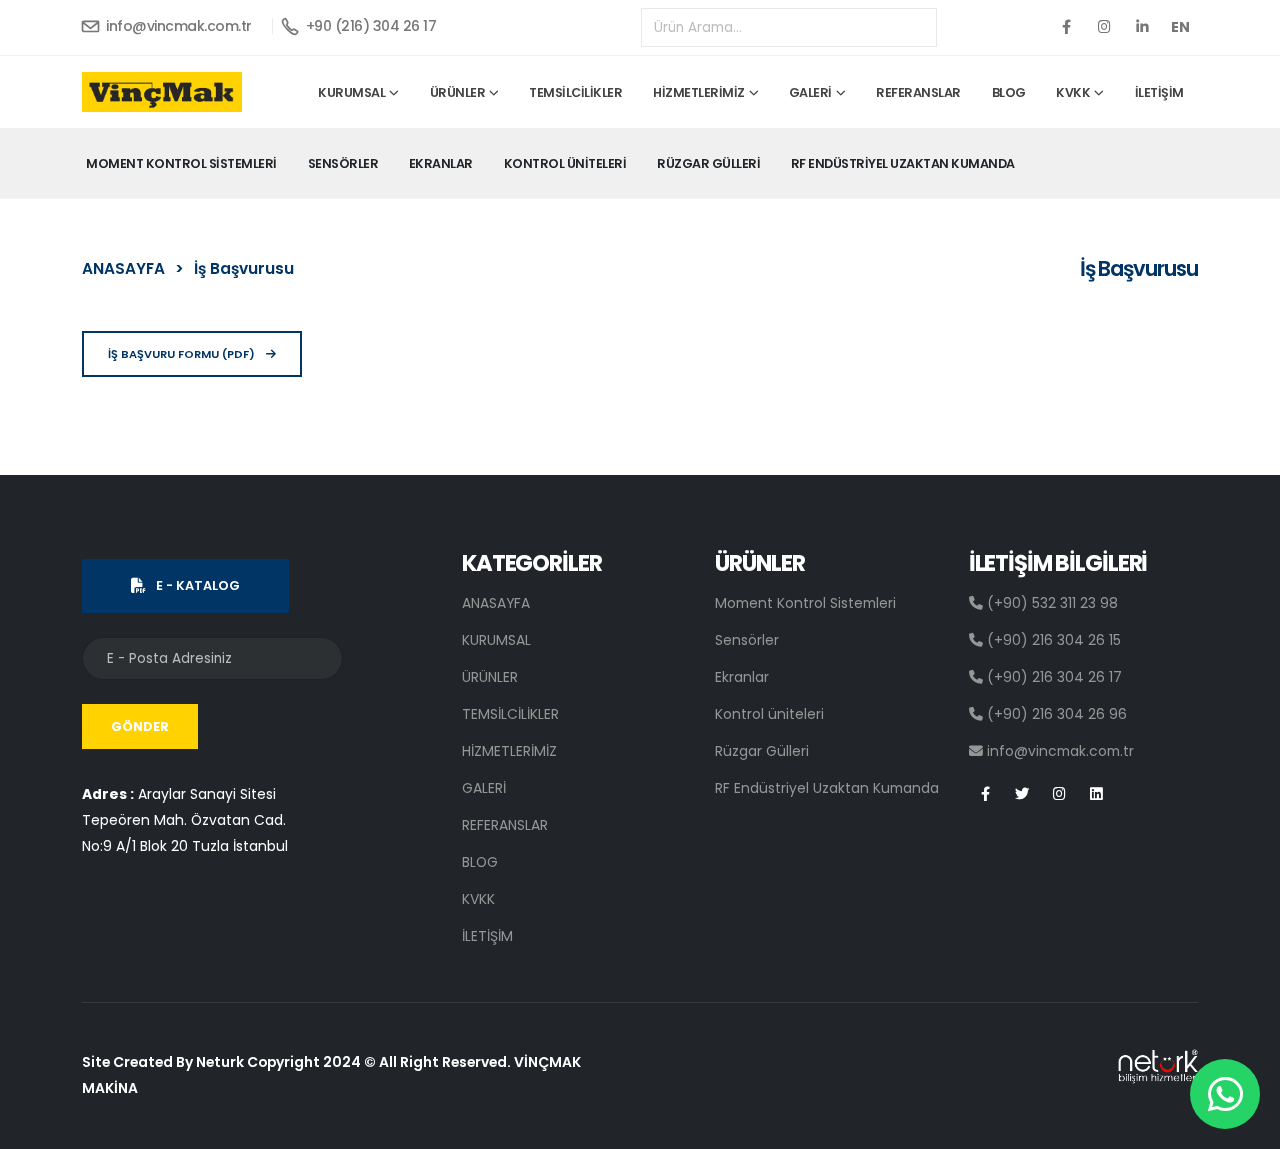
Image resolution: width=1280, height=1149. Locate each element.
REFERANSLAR (918, 92)
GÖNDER (140, 726)
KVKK (1073, 92)
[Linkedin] (1142, 27)
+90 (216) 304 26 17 (369, 26)
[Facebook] (1066, 27)
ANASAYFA (123, 268)
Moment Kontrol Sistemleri (181, 163)
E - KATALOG (198, 585)
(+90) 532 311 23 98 (1050, 603)
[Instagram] (1059, 794)
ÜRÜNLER (458, 92)
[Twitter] (1104, 27)
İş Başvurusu (244, 268)
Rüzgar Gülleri (708, 163)
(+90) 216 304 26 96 (1055, 714)
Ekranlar (441, 163)
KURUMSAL (351, 92)
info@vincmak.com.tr (177, 26)
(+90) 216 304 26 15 (1052, 640)
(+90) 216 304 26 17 (1052, 677)
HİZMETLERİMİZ (699, 92)
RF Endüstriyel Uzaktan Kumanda (903, 163)
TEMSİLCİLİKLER (575, 92)
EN (1180, 27)
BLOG (1009, 92)
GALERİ (810, 92)
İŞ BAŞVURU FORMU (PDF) (183, 354)
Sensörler (343, 163)
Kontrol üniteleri (565, 163)
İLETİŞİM (1159, 92)
